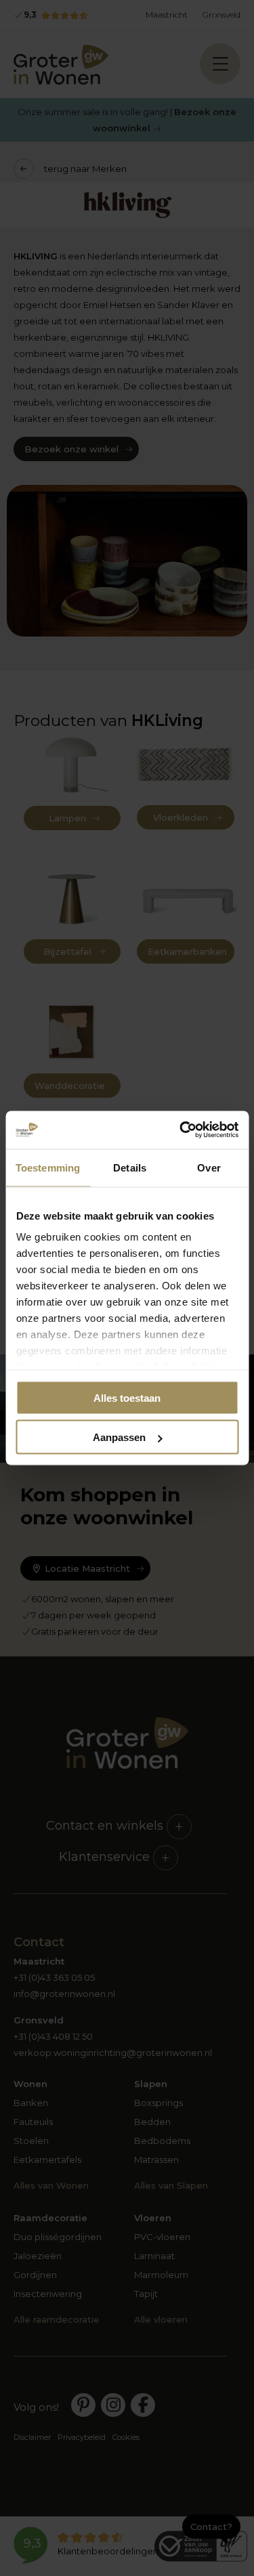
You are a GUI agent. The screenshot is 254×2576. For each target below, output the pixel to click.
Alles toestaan (127, 1397)
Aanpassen (119, 1437)
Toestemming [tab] (48, 1167)
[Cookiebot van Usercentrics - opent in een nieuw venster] (181, 1130)
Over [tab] (209, 1167)
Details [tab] (130, 1167)
